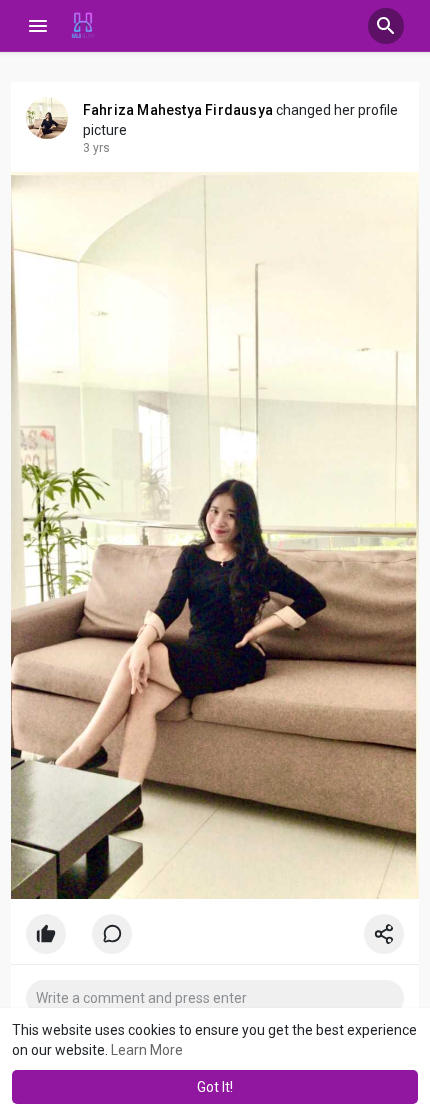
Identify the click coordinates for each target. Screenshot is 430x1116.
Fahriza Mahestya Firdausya (178, 110)
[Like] (215, 939)
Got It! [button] (215, 1087)
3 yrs (96, 148)
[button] (386, 26)
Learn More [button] (147, 1050)
